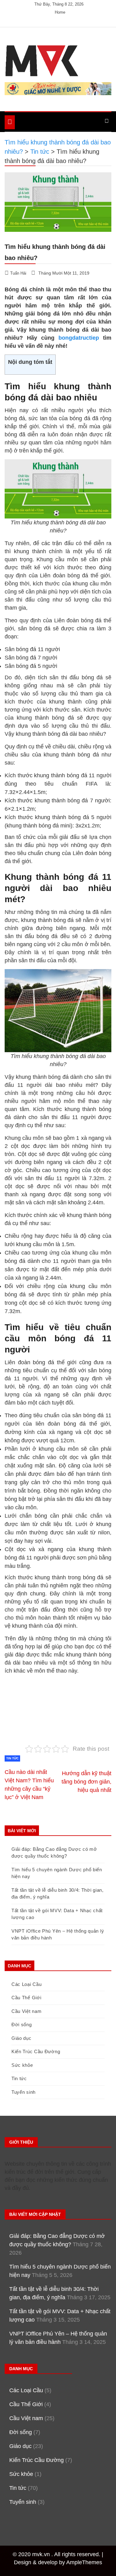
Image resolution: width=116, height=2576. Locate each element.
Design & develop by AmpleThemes (58, 2562)
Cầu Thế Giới (26, 1998)
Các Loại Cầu (26, 1984)
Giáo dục (21, 2038)
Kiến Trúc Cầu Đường (36, 2051)
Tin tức (12, 1758)
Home (60, 12)
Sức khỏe (22, 2065)
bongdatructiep (79, 338)
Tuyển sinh (24, 2092)
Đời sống (22, 2025)
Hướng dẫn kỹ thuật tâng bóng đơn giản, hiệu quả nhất (86, 1782)
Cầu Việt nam (26, 2011)
